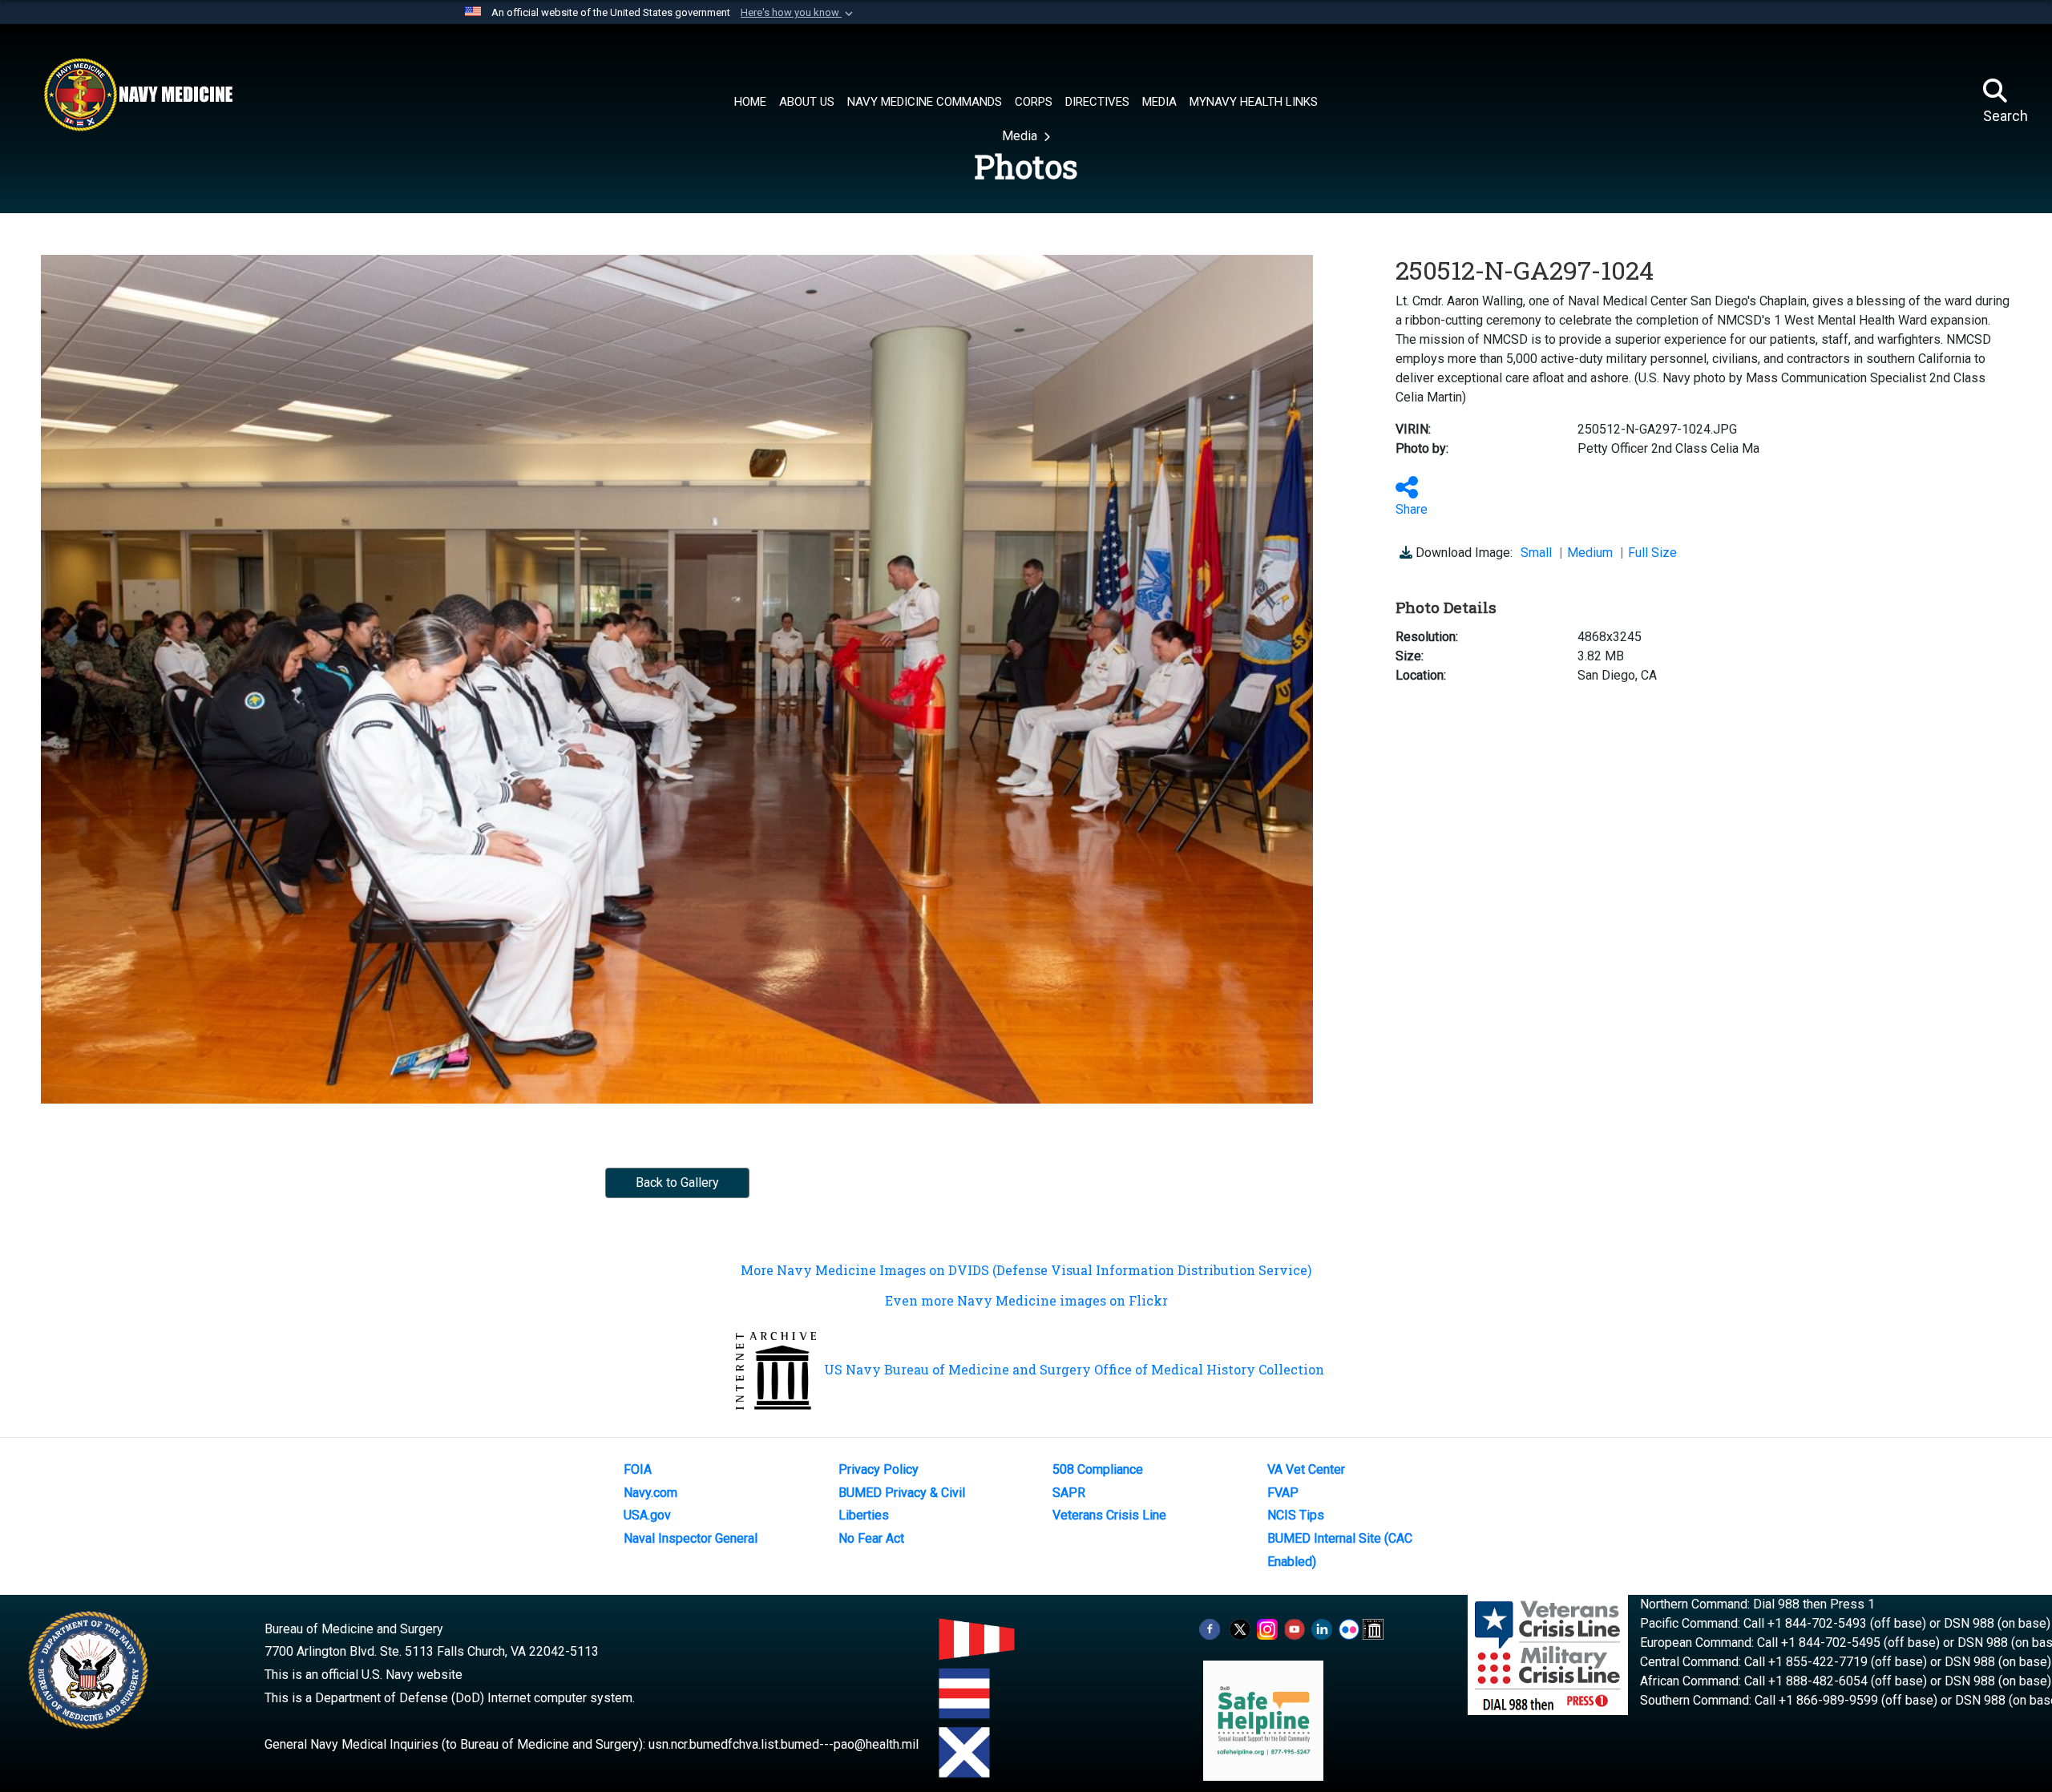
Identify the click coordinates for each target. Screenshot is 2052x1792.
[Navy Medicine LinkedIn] (1322, 1629)
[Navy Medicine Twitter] (1240, 1629)
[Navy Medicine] (138, 95)
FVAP (1283, 1493)
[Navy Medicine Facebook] (1210, 1629)
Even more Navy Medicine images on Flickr (1026, 1300)
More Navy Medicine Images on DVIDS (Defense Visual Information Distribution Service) (1026, 1270)
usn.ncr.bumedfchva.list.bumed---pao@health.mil (784, 1744)
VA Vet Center (1306, 1469)
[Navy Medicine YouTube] (1295, 1629)
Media (1021, 136)
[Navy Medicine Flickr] (1349, 1629)
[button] (798, 13)
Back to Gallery (677, 1183)
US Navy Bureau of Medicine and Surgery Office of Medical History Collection (1074, 1369)
